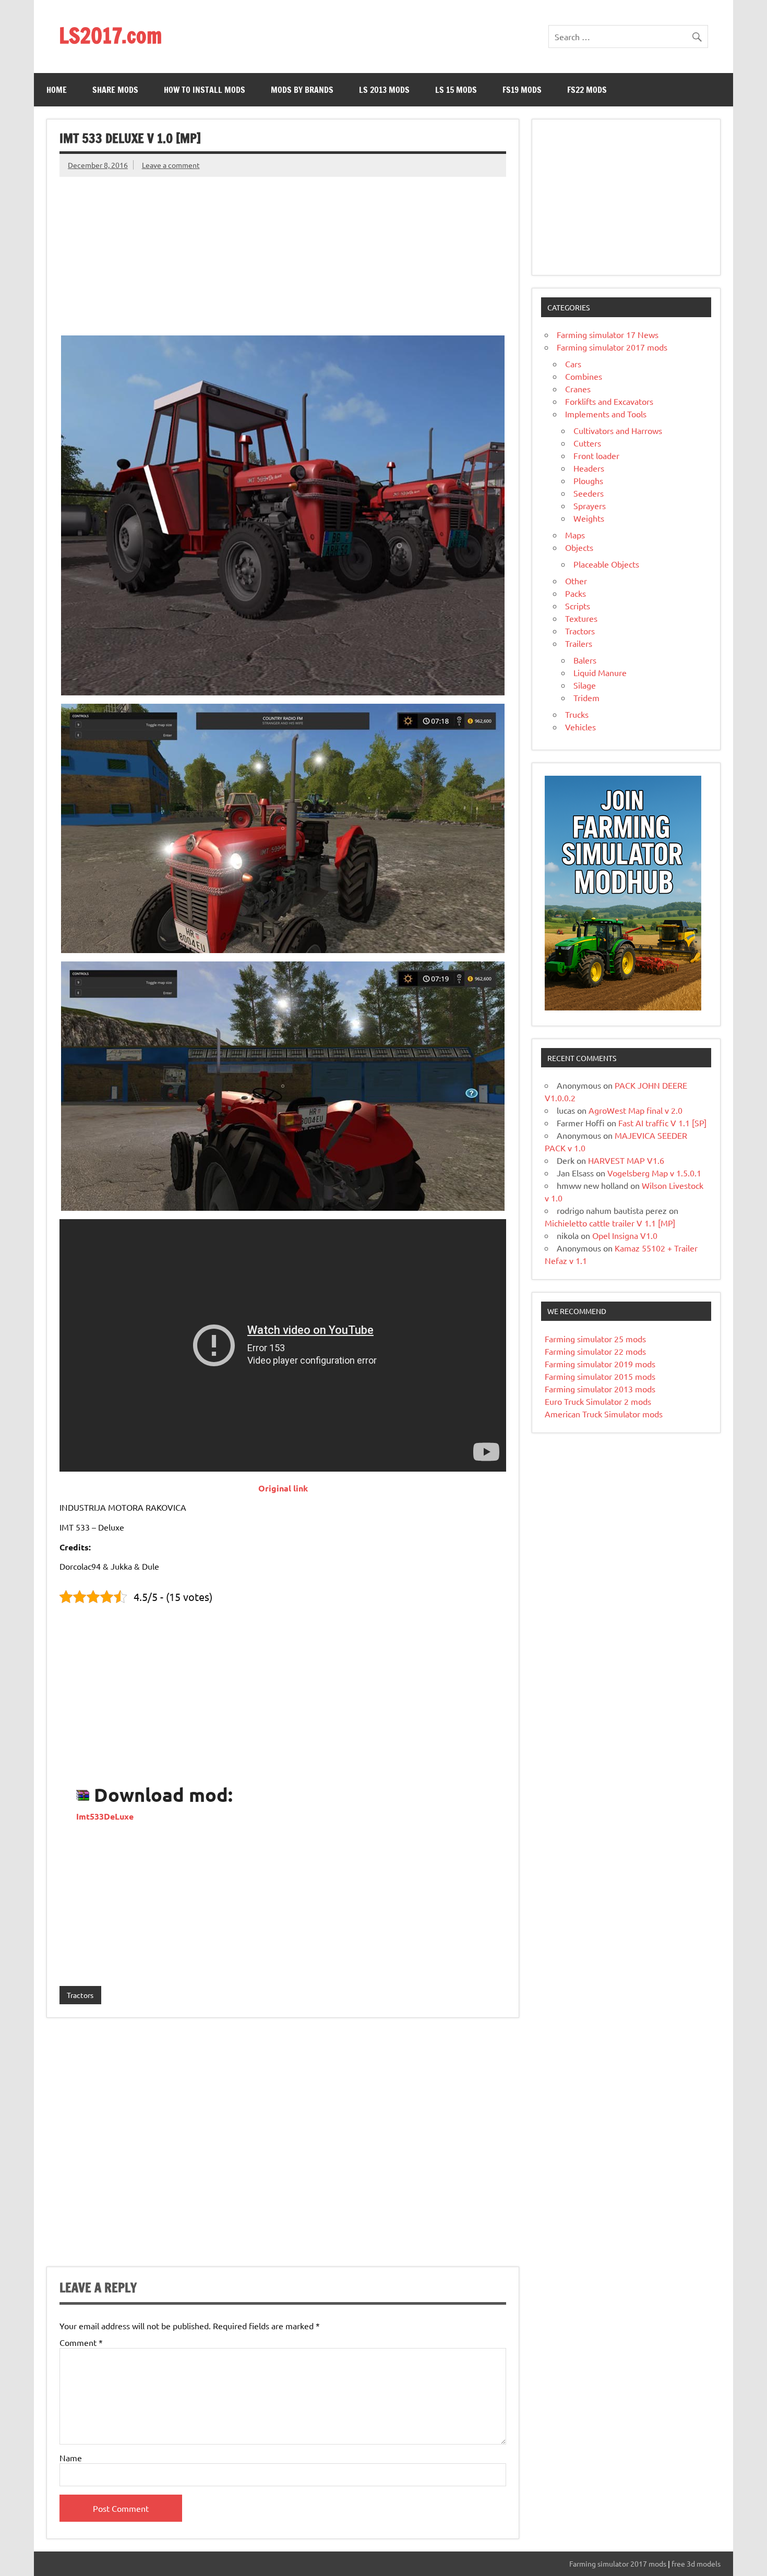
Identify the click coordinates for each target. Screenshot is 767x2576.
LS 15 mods (456, 90)
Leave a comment (171, 165)
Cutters (587, 443)
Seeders (589, 493)
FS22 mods (587, 90)
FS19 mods (522, 90)
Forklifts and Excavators (609, 401)
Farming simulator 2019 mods (600, 1364)
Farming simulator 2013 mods (600, 1389)
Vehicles (580, 727)
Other (576, 581)
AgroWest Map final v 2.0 (636, 1110)
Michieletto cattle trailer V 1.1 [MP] (610, 1223)
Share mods (115, 90)
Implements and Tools (606, 414)
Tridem (586, 697)
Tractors (80, 1995)
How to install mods (205, 90)
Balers (585, 660)
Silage (585, 685)
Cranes (578, 389)
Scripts (578, 606)
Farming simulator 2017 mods (612, 347)
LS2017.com (110, 35)
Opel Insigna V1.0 (625, 1235)
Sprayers (590, 505)
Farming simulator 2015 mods (600, 1376)
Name (71, 2458)
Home (57, 90)
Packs (576, 593)
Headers (589, 468)
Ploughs (588, 480)
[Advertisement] (283, 250)
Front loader (596, 455)
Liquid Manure (600, 672)
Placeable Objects (606, 564)
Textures (581, 618)
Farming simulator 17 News (608, 334)
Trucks (577, 714)
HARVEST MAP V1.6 (626, 1160)
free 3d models (696, 2563)
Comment (81, 2342)
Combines (584, 376)
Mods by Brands (302, 90)
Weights (589, 518)
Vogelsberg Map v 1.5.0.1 (654, 1173)
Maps (575, 535)
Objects (579, 547)
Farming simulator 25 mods (595, 1339)
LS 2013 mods (384, 90)
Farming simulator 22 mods (595, 1351)
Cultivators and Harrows (618, 430)
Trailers (579, 643)
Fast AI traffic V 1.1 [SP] (662, 1123)
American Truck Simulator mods (604, 1414)
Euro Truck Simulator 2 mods (598, 1401)
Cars (573, 364)
